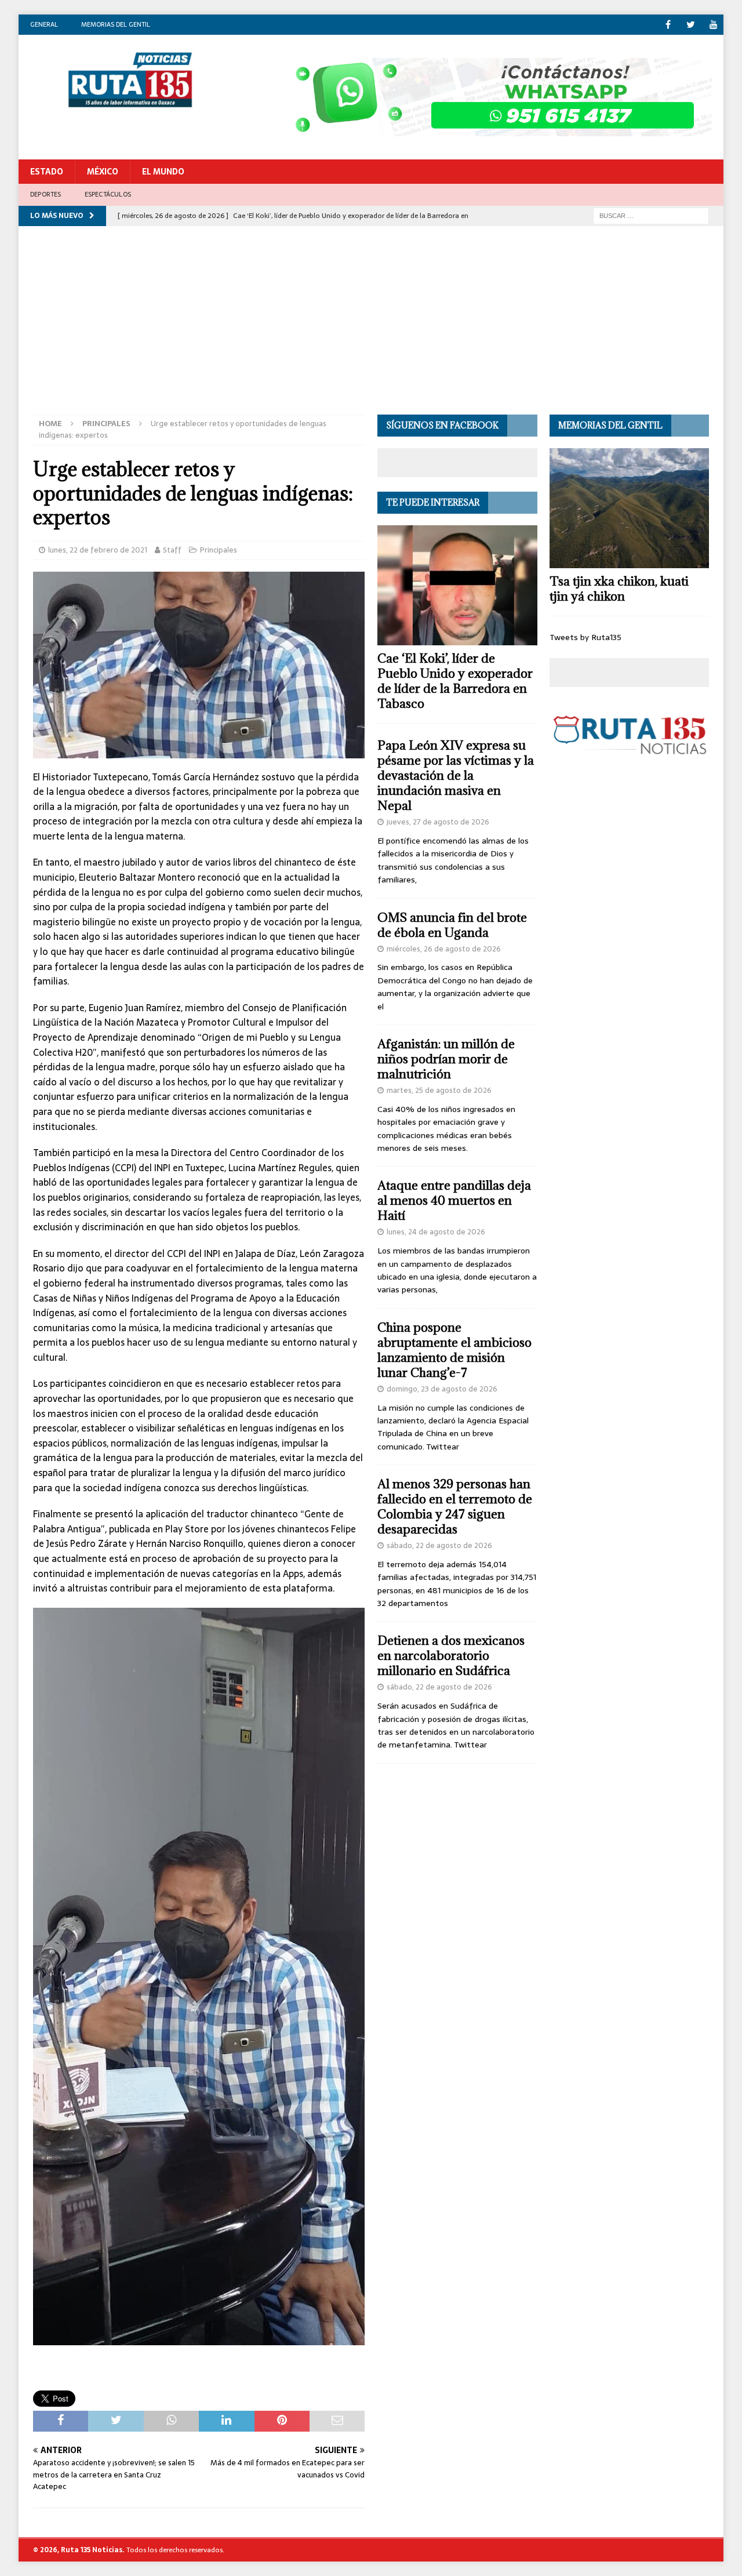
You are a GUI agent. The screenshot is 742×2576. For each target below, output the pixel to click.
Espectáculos (108, 194)
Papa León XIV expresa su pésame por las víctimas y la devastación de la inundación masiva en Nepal (456, 775)
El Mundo (163, 172)
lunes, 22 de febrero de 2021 (98, 550)
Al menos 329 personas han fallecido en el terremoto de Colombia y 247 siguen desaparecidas (455, 1507)
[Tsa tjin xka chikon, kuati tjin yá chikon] (629, 508)
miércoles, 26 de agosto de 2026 (444, 949)
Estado (47, 172)
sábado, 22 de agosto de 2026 (439, 1545)
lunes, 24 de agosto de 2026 (436, 1232)
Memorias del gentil (116, 24)
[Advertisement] (371, 328)
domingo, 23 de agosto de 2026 (442, 1389)
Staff (172, 550)
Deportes (46, 194)
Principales (219, 550)
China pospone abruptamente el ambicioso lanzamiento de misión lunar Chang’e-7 (454, 1350)
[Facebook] (668, 25)
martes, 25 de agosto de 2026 (439, 1090)
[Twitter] (691, 25)
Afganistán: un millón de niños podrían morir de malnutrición (446, 1059)
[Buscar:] (651, 215)
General (44, 24)
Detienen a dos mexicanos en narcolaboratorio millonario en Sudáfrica (451, 1656)
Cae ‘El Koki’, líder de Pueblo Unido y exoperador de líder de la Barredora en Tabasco (455, 681)
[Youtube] (713, 25)
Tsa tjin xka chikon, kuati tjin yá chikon (619, 589)
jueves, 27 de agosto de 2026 (438, 822)
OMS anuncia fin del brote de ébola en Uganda (452, 925)
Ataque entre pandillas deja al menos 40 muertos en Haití (454, 1200)
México (103, 172)
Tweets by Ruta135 (585, 637)
